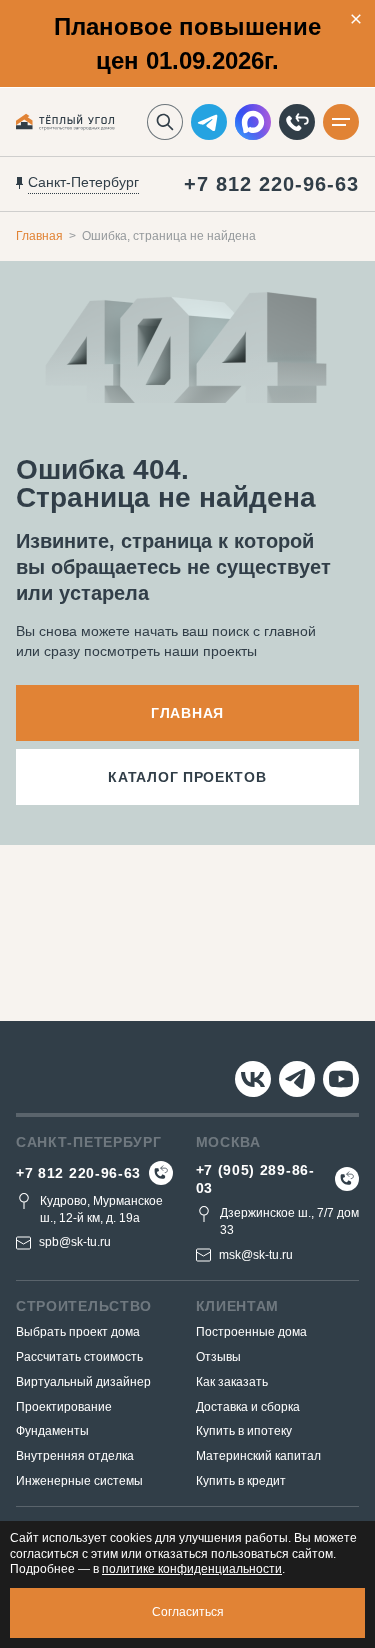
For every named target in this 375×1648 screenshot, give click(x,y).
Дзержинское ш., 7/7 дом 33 (289, 1221)
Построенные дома (251, 1332)
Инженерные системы (79, 1481)
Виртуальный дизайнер (83, 1382)
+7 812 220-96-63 (271, 184)
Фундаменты (52, 1431)
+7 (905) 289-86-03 (255, 1179)
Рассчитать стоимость (79, 1357)
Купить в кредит (241, 1481)
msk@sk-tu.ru (256, 1255)
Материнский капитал (258, 1456)
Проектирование (64, 1407)
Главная (39, 236)
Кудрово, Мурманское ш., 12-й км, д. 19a (101, 1209)
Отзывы (218, 1357)
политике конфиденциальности (192, 1569)
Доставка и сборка (248, 1407)
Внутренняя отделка (75, 1456)
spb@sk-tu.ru (75, 1242)
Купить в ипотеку (244, 1431)
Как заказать (232, 1382)
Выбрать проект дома (78, 1332)
